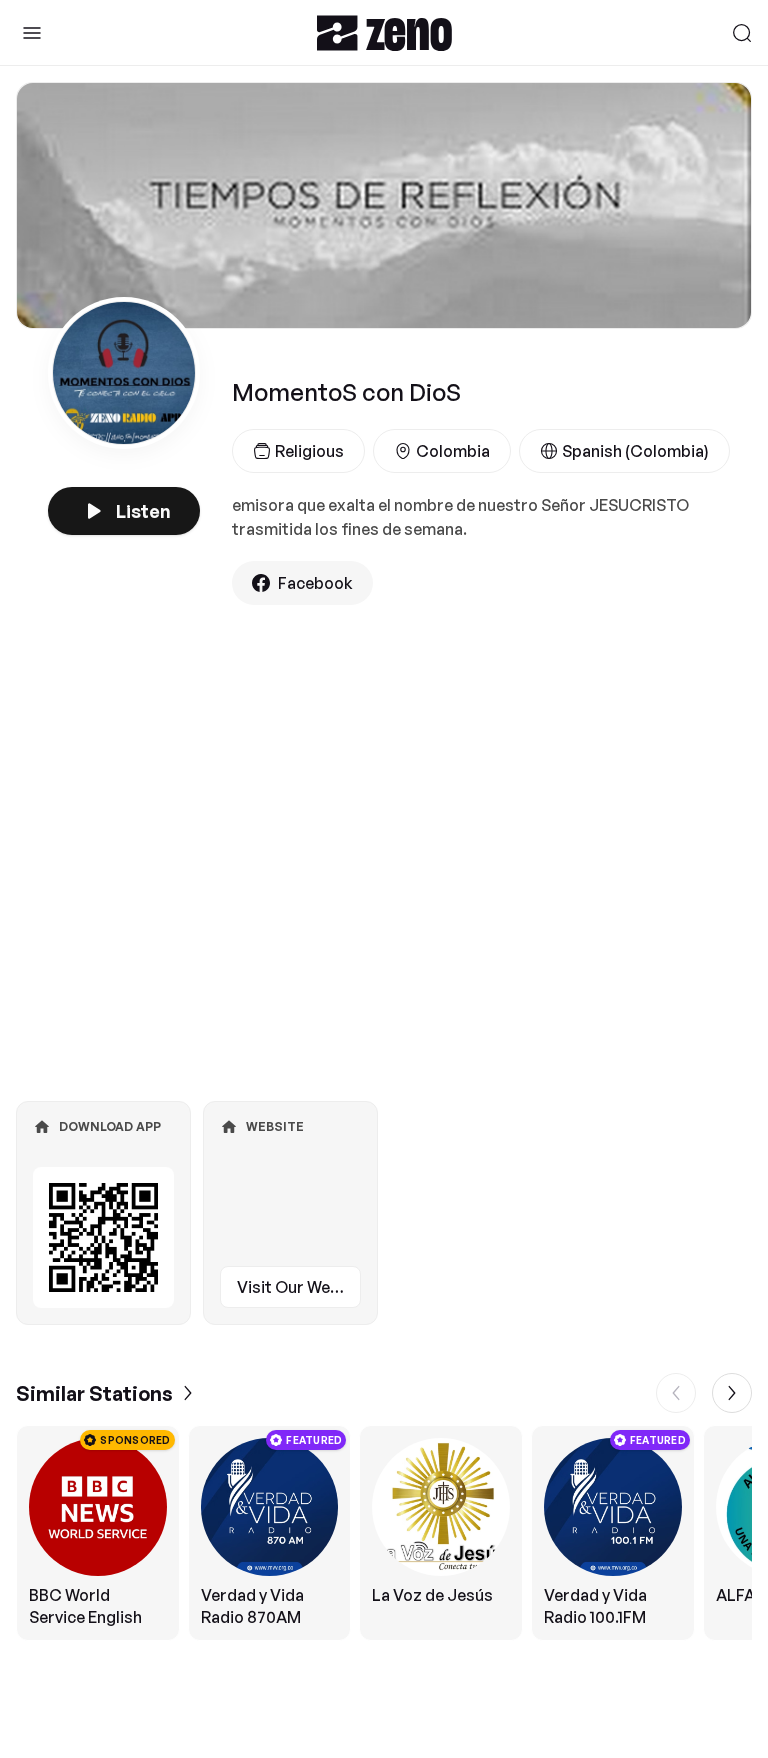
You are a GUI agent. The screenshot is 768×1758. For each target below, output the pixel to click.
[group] (384, 1533)
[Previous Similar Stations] (676, 1393)
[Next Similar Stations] (732, 1393)
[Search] (742, 33)
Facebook (315, 583)
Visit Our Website (299, 1287)
